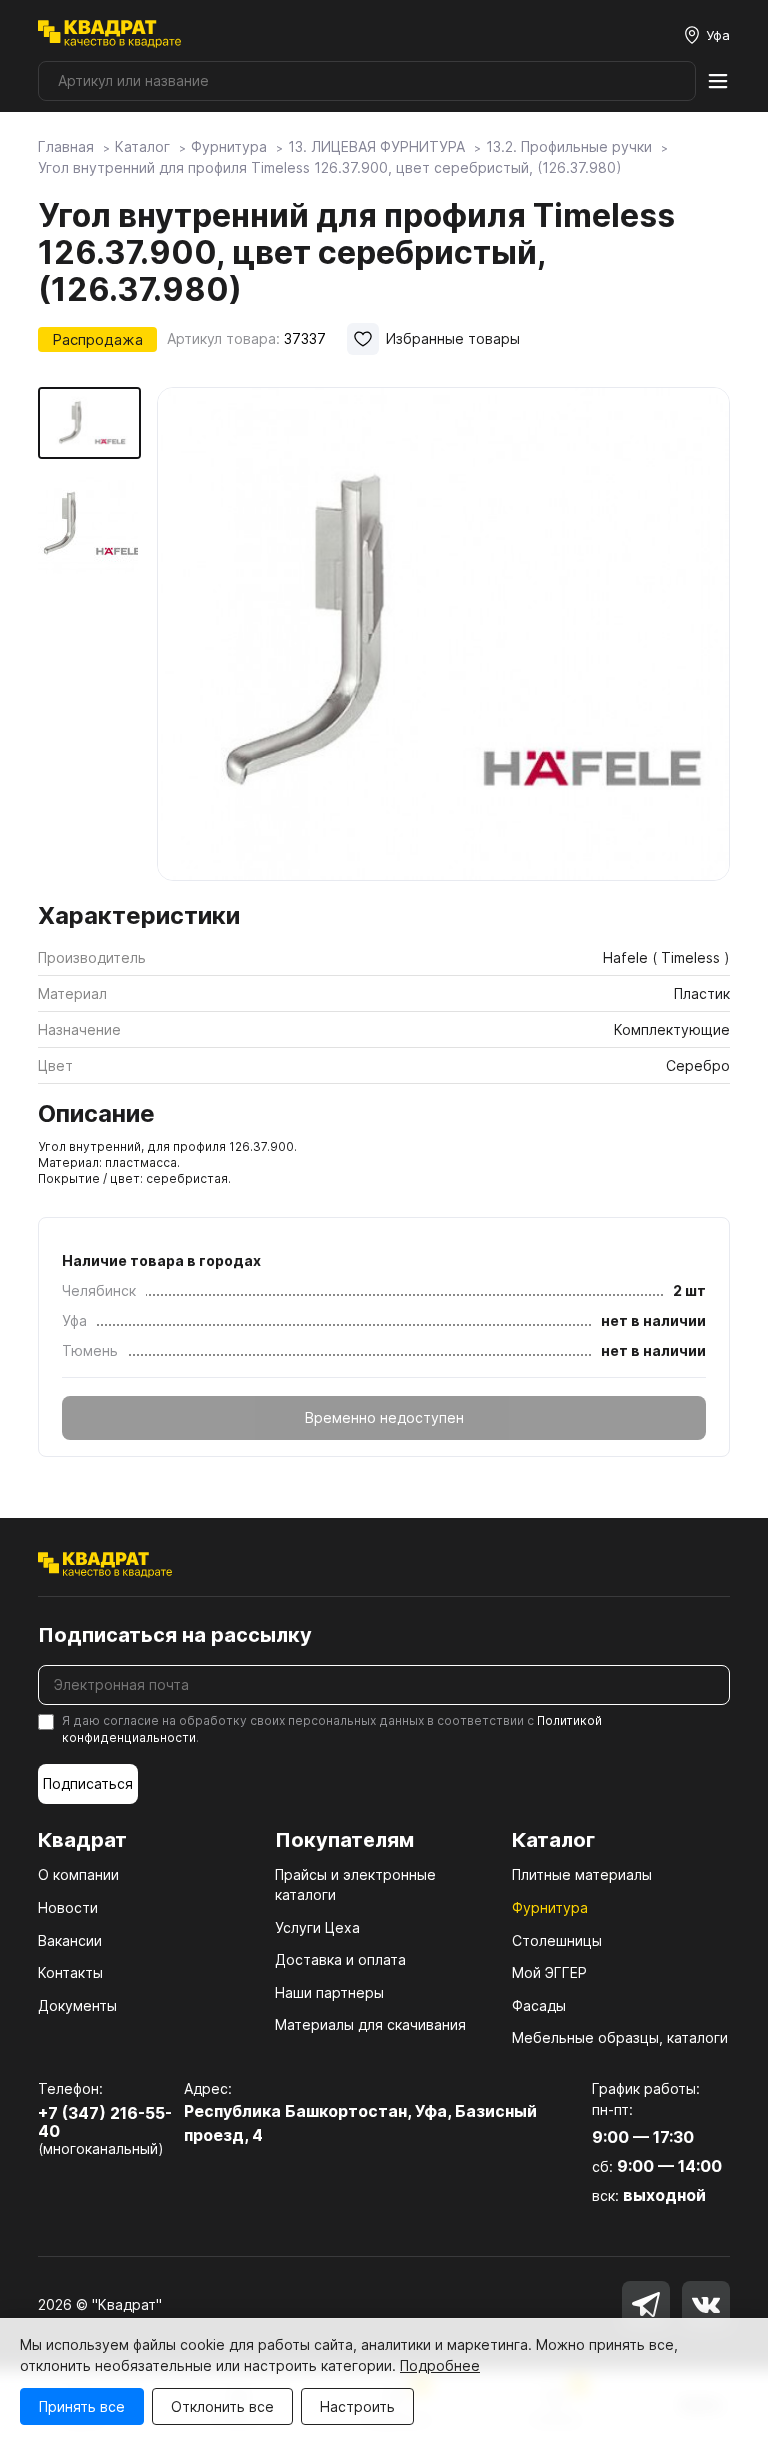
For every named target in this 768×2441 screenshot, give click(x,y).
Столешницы (557, 1940)
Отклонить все (222, 2406)
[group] (443, 638)
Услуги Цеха (317, 1927)
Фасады (539, 2005)
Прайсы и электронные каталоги (355, 1884)
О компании (78, 1874)
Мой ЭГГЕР (549, 1972)
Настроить (357, 2406)
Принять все (82, 2406)
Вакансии (70, 1940)
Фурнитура (550, 1907)
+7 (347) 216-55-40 (105, 2122)
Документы (77, 2005)
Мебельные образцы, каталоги (620, 2037)
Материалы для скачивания (370, 2024)
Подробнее (440, 2365)
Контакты (70, 1972)
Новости (68, 1907)
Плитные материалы (582, 1874)
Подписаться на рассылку (175, 1635)
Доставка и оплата (340, 1959)
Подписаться (88, 1783)
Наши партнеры (329, 1992)
